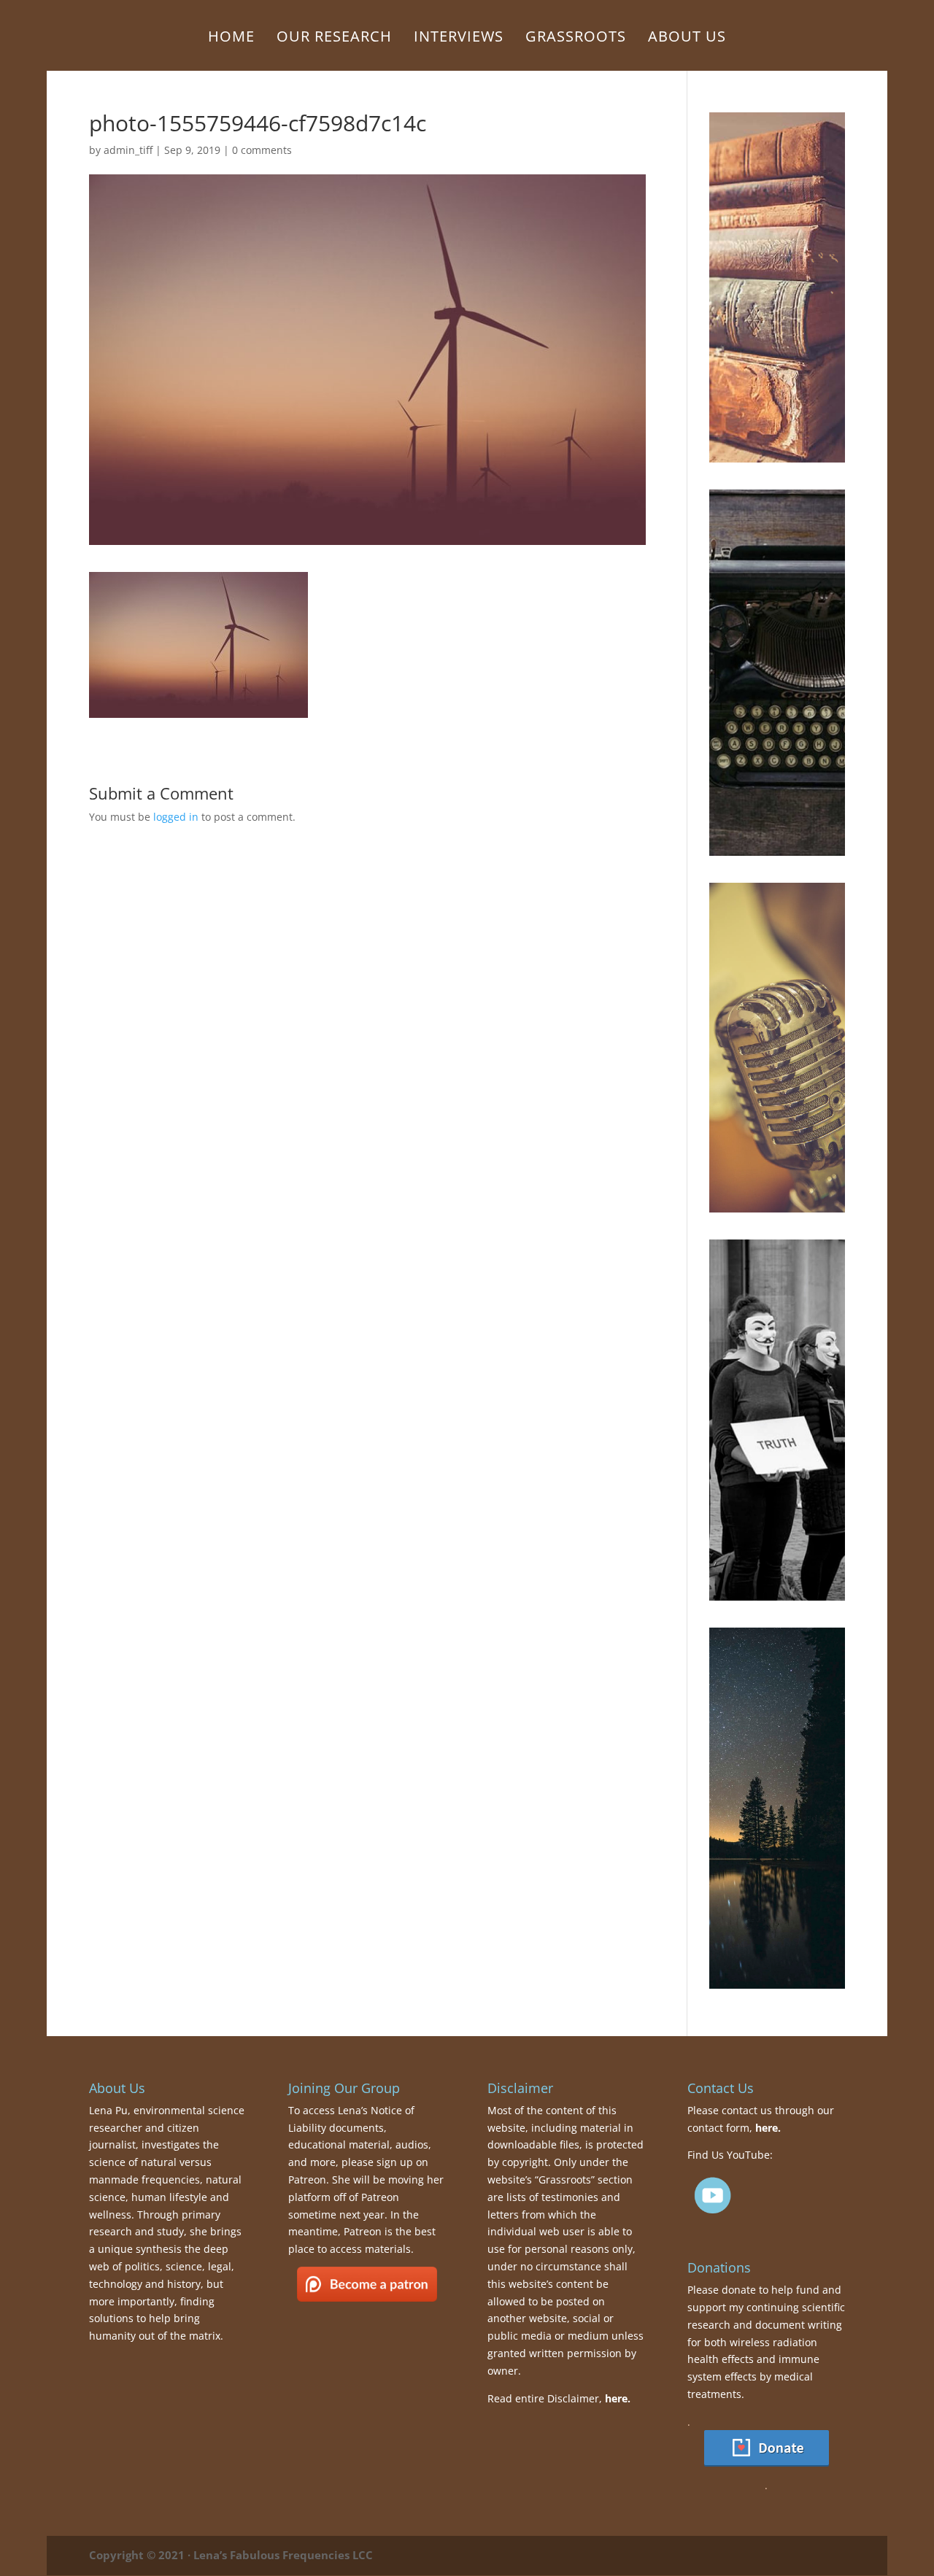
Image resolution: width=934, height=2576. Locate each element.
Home (231, 39)
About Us (687, 39)
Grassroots (576, 39)
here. (618, 2398)
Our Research (334, 39)
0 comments (262, 150)
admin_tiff (128, 150)
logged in (176, 817)
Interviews (459, 39)
